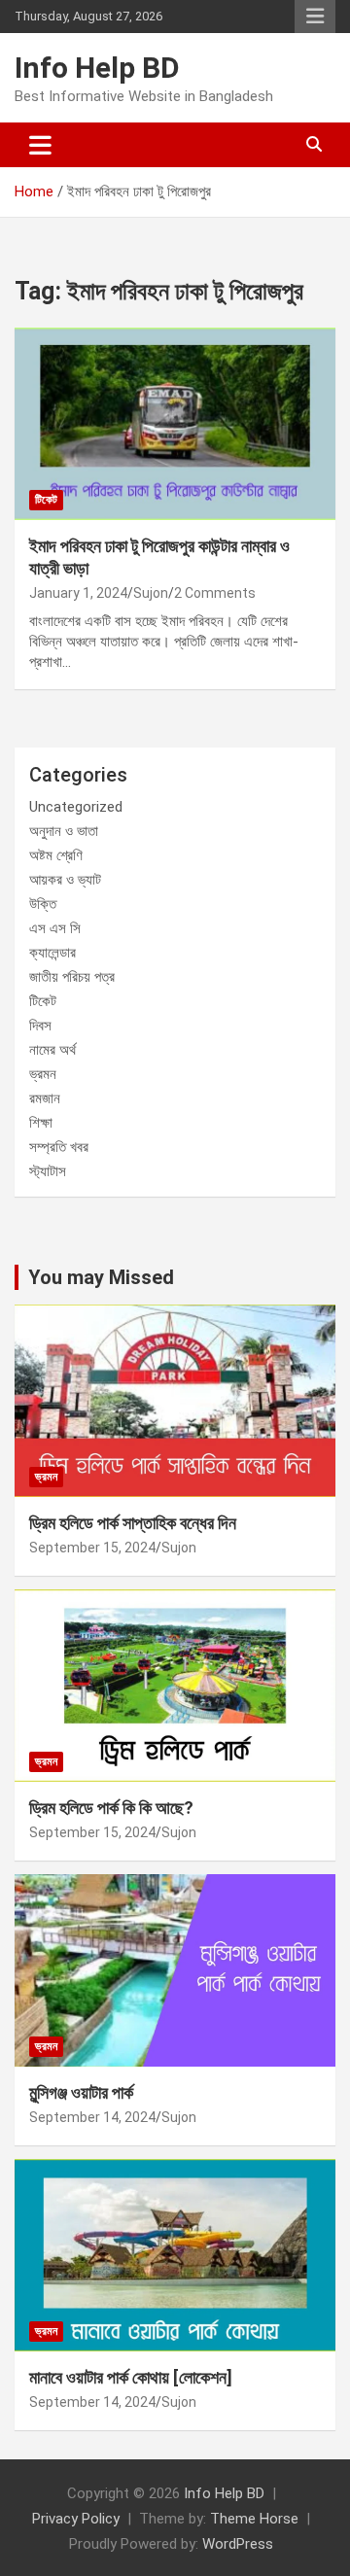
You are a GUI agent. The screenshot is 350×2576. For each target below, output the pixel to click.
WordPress (238, 2544)
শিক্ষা (41, 1123)
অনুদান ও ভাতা (64, 831)
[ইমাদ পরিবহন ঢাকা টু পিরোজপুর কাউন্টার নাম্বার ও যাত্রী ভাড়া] (175, 423)
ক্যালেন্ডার (52, 953)
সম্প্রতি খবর (59, 1147)
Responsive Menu (315, 17)
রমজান (45, 1098)
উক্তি (43, 904)
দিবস (40, 1026)
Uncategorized (76, 807)
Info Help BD (97, 68)
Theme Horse (254, 2519)
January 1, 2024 (78, 593)
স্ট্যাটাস (48, 1171)
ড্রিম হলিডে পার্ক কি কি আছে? (111, 1808)
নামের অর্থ (52, 1050)
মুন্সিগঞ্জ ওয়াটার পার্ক (81, 2092)
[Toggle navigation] (40, 145)
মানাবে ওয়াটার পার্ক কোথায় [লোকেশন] (131, 2377)
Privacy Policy (76, 2519)
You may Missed (101, 1277)
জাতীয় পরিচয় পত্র (72, 977)
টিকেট (46, 500)
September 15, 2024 (92, 1548)
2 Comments (215, 593)
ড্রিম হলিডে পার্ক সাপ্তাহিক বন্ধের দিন (133, 1523)
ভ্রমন (43, 1074)
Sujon (151, 593)
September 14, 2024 (92, 2117)
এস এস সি (55, 928)
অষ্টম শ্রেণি (56, 855)
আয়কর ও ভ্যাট (65, 880)
